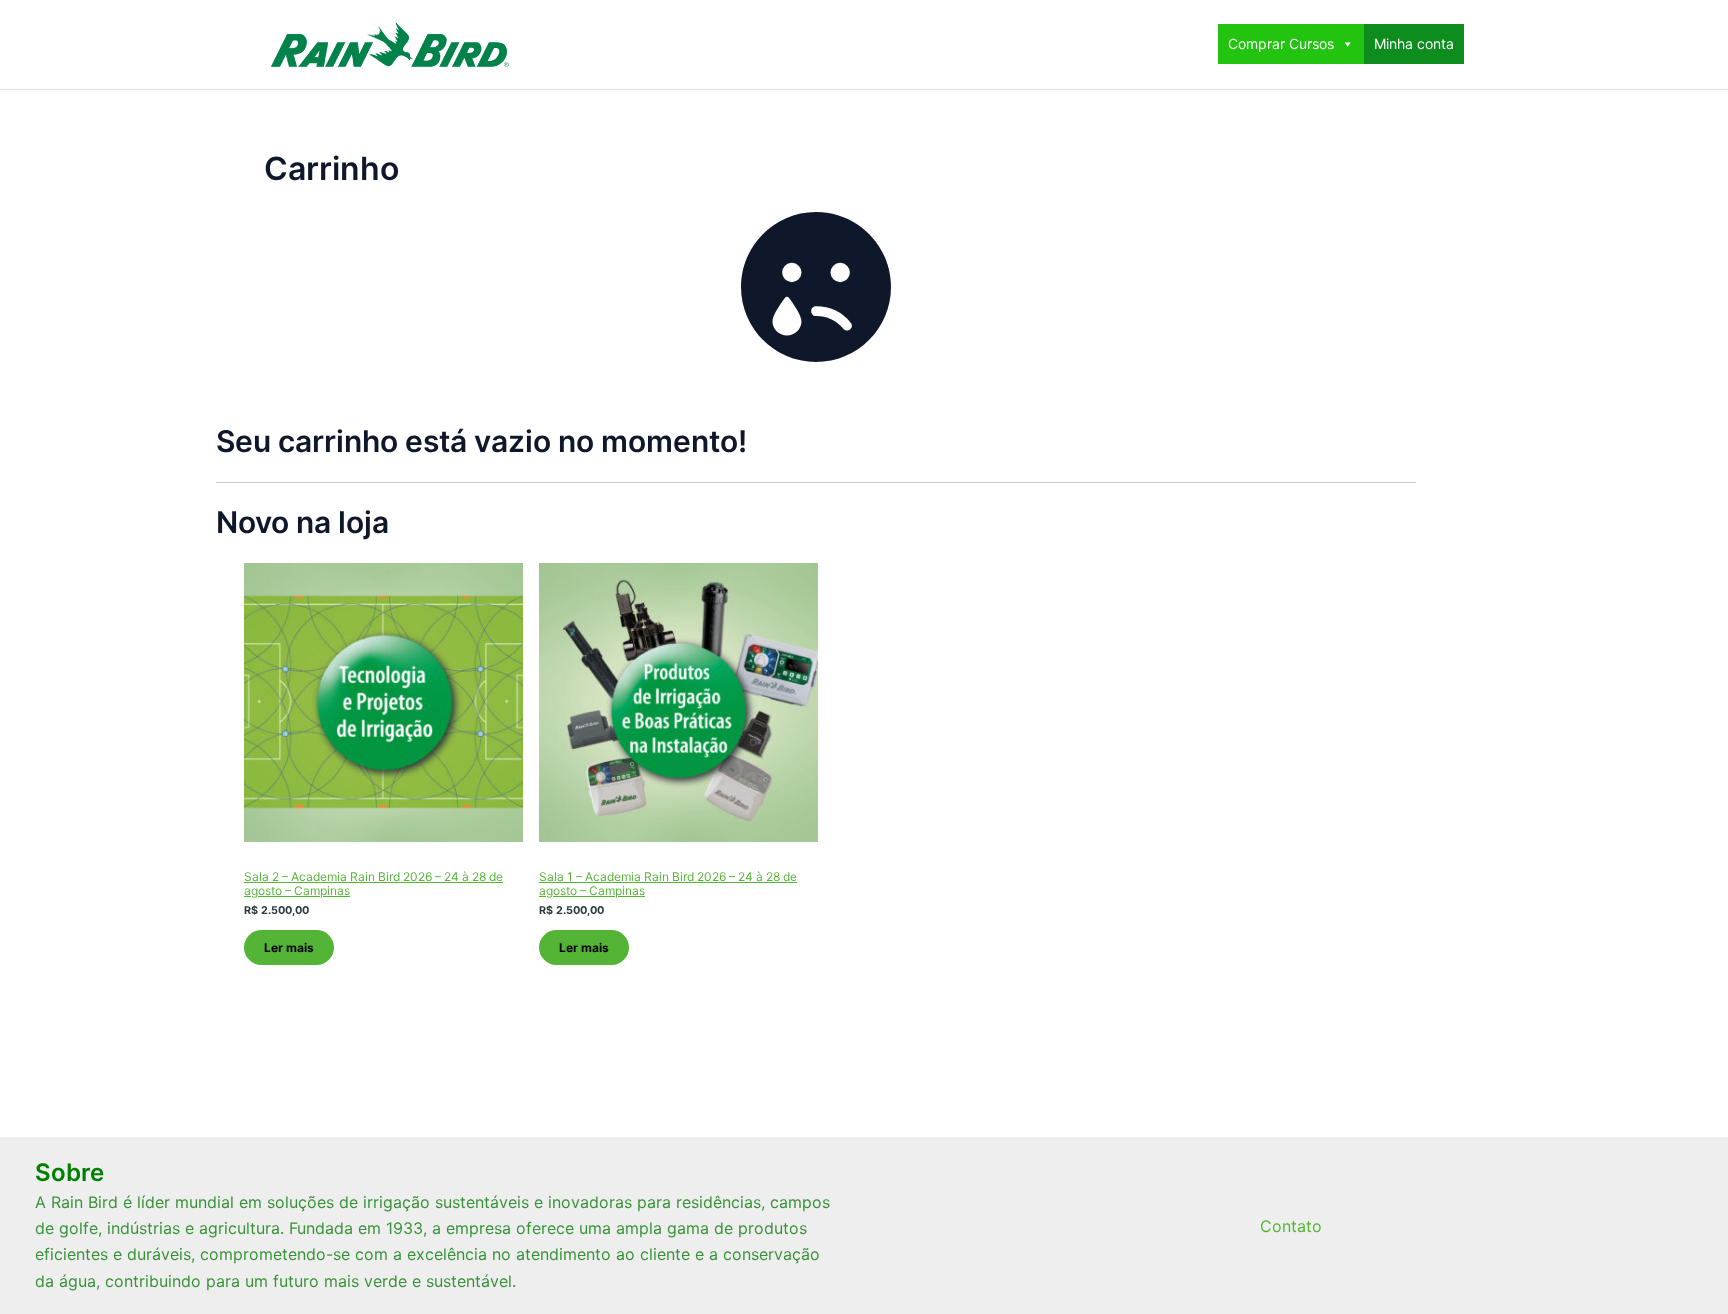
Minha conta (1414, 43)
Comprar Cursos (1281, 43)
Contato (1291, 1226)
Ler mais (289, 947)
